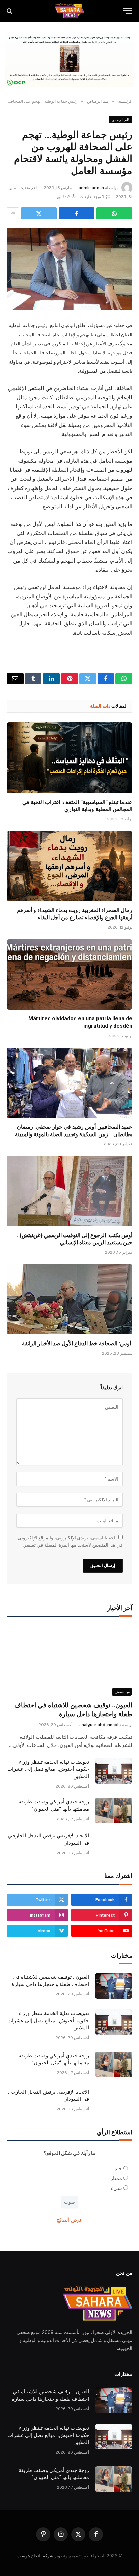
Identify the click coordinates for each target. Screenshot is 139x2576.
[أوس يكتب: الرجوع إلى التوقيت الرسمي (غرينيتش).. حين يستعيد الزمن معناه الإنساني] (69, 1191)
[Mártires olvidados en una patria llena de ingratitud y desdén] (69, 974)
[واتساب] (114, 213)
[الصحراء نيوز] (69, 11)
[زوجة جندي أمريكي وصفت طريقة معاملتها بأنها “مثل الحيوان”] (114, 1810)
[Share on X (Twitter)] (39, 213)
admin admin (91, 188)
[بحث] (10, 11)
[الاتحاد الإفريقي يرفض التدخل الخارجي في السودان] (114, 1844)
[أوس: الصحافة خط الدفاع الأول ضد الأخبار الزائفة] (69, 1299)
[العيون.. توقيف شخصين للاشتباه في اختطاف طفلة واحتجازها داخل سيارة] (69, 1660)
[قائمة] (128, 11)
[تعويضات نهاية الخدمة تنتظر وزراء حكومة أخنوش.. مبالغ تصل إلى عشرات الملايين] (114, 1771)
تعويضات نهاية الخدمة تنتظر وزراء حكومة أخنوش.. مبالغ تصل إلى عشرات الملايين (48, 1769)
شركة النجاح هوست (35, 2556)
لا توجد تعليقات (92, 197)
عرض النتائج (70, 2220)
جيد (118, 2168)
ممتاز (116, 2178)
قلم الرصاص (121, 120)
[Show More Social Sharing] (13, 213)
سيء (117, 2188)
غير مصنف (122, 1692)
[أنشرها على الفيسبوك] (77, 213)
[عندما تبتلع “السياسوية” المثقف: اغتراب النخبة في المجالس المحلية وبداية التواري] (69, 758)
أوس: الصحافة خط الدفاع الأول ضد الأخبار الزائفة (77, 1343)
